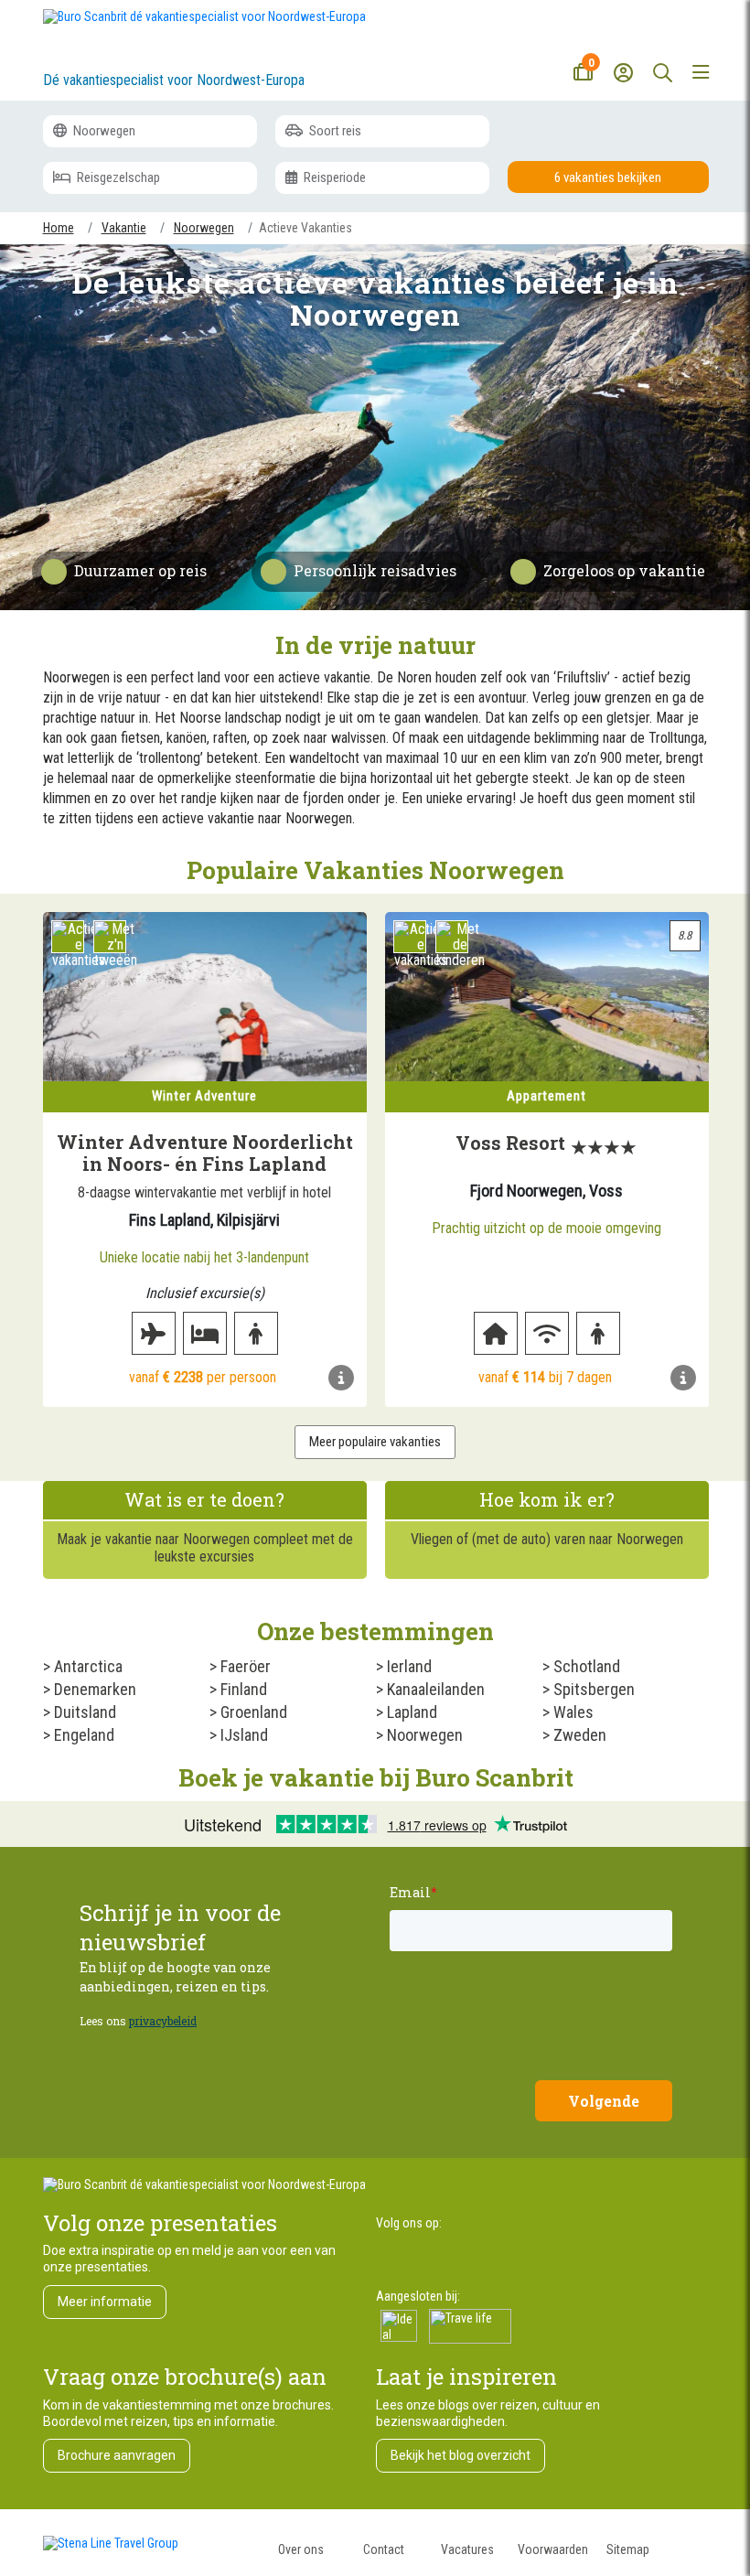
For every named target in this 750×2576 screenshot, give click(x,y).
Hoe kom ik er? (547, 1499)
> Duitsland (80, 1712)
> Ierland (404, 1666)
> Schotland (581, 1666)
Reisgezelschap (117, 177)
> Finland (238, 1689)
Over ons (301, 2549)
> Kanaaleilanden (430, 1689)
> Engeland (79, 1735)
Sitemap (628, 2549)
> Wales (568, 1712)
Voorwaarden (553, 2549)
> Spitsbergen (589, 1689)
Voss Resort (510, 1143)
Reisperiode (333, 177)
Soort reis (334, 131)
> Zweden (574, 1735)
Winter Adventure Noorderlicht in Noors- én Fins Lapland (205, 1153)
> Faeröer (240, 1666)
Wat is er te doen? (204, 1499)
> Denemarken (90, 1689)
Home (59, 228)
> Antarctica (83, 1666)
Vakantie (124, 228)
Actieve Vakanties (305, 228)
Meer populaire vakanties (375, 1442)
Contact (384, 2549)
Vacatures (467, 2549)
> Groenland (248, 1712)
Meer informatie (105, 2302)
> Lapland (407, 1712)
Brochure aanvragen (117, 2455)
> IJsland (239, 1735)
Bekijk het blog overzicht (461, 2455)
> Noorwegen (419, 1735)
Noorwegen (103, 131)
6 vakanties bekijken (608, 177)
